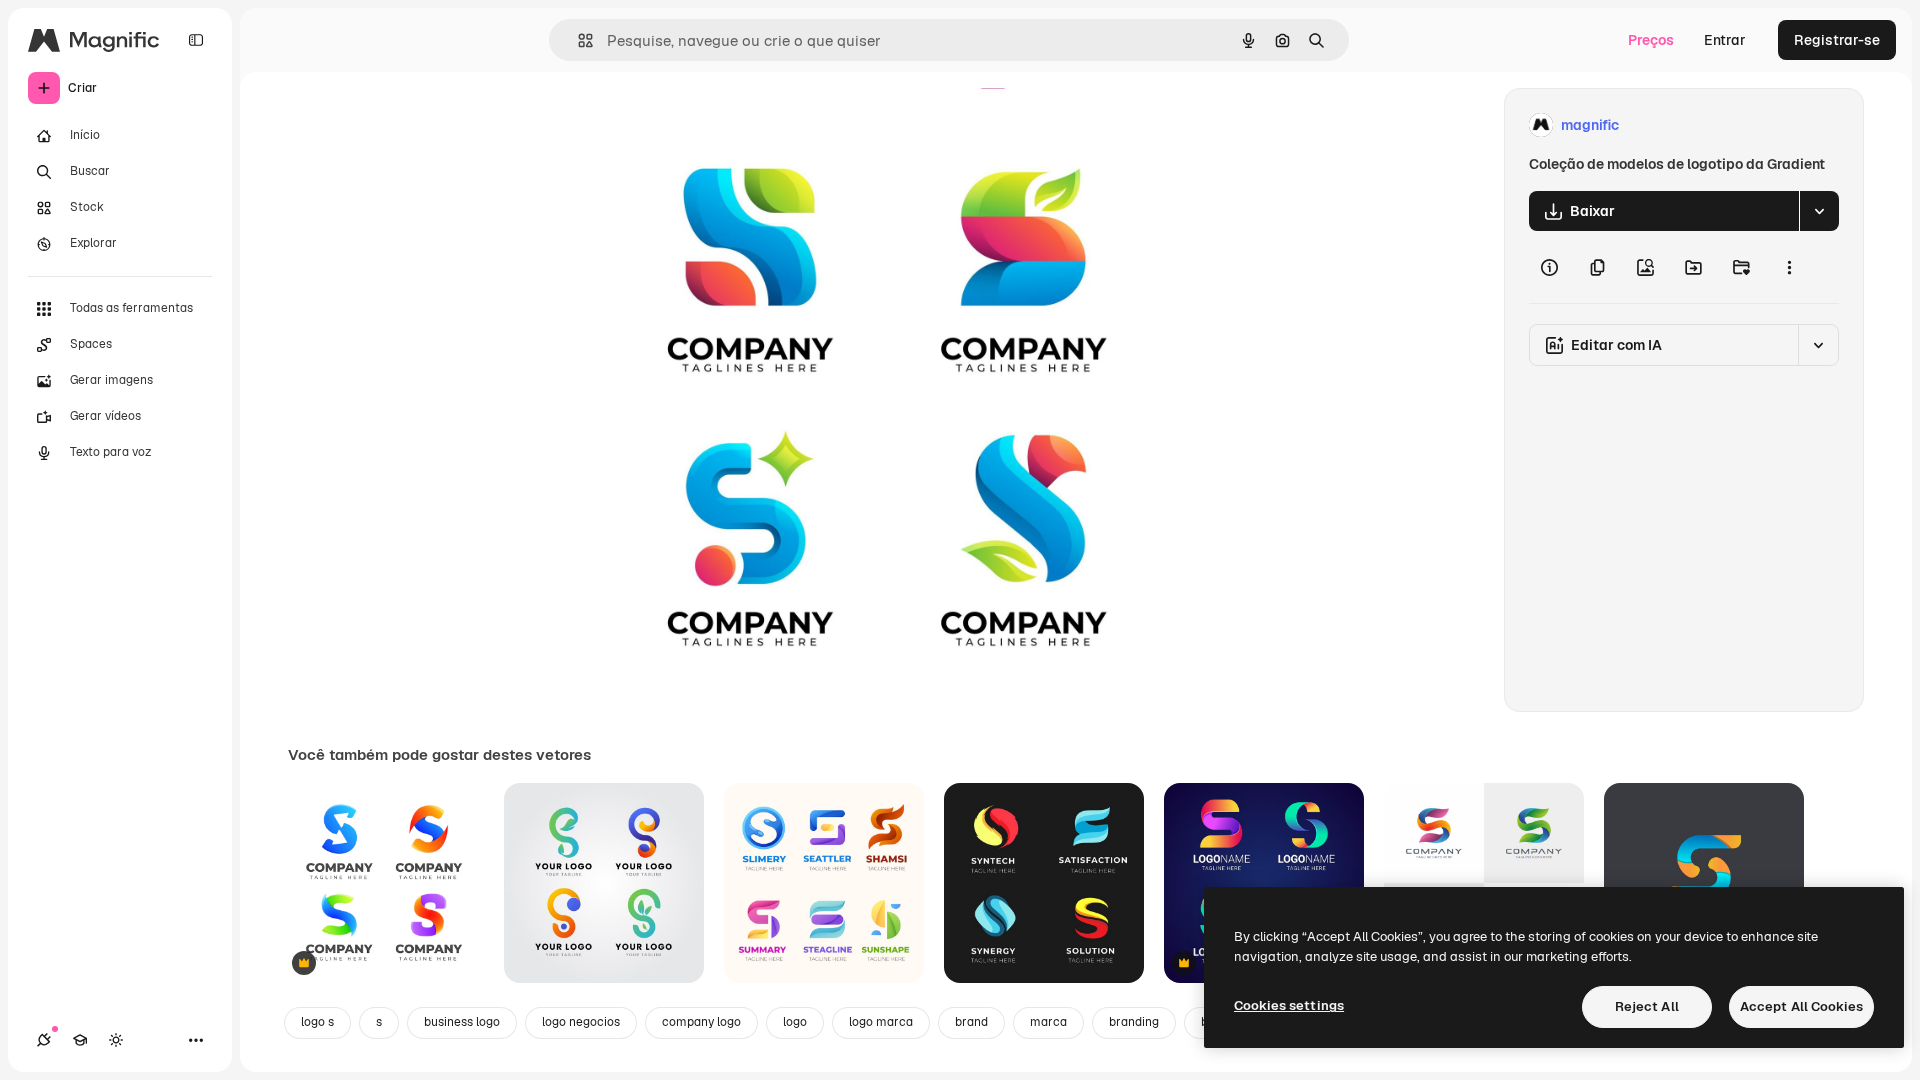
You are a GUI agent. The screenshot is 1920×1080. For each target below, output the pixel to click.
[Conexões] (44, 1040)
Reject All (1647, 1006)
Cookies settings (1289, 1005)
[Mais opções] (1789, 267)
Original (704, 125)
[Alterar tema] (116, 1040)
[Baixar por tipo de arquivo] (1819, 211)
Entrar (1725, 40)
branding (1134, 1022)
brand (971, 1022)
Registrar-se (1837, 40)
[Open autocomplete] (577, 40)
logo (795, 1022)
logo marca (881, 1022)
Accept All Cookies (1801, 1006)
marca (1048, 1022)
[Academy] (80, 1040)
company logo (701, 1022)
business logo (462, 1022)
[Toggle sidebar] (196, 40)
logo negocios (581, 1022)
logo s (317, 1022)
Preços (1651, 40)
